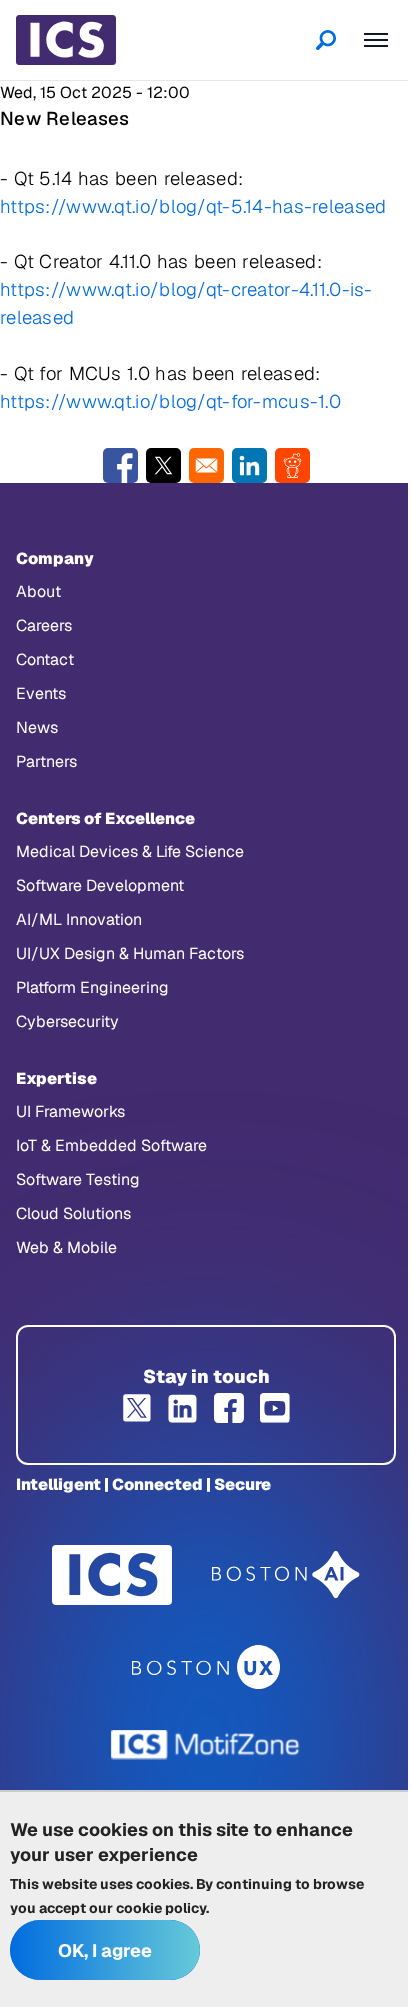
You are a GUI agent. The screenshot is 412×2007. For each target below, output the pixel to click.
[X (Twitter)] (137, 1408)
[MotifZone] (206, 1745)
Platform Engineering (92, 987)
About (38, 591)
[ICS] (112, 1575)
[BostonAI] (286, 1575)
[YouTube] (275, 1408)
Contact (45, 659)
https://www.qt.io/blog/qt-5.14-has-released (193, 206)
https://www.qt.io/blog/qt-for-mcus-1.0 (170, 401)
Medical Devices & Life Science (130, 851)
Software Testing (78, 1179)
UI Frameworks (70, 1111)
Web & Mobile (66, 1247)
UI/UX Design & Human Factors (130, 953)
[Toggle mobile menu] (376, 40)
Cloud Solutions (73, 1213)
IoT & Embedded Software (111, 1145)
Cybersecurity (67, 1021)
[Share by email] (206, 465)
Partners (46, 761)
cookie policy (161, 1908)
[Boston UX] (206, 1667)
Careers (44, 625)
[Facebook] (229, 1408)
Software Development (100, 885)
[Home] (66, 40)
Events (41, 693)
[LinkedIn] (183, 1408)
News (37, 727)
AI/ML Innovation (79, 919)
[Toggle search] (326, 40)
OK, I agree (105, 1950)
